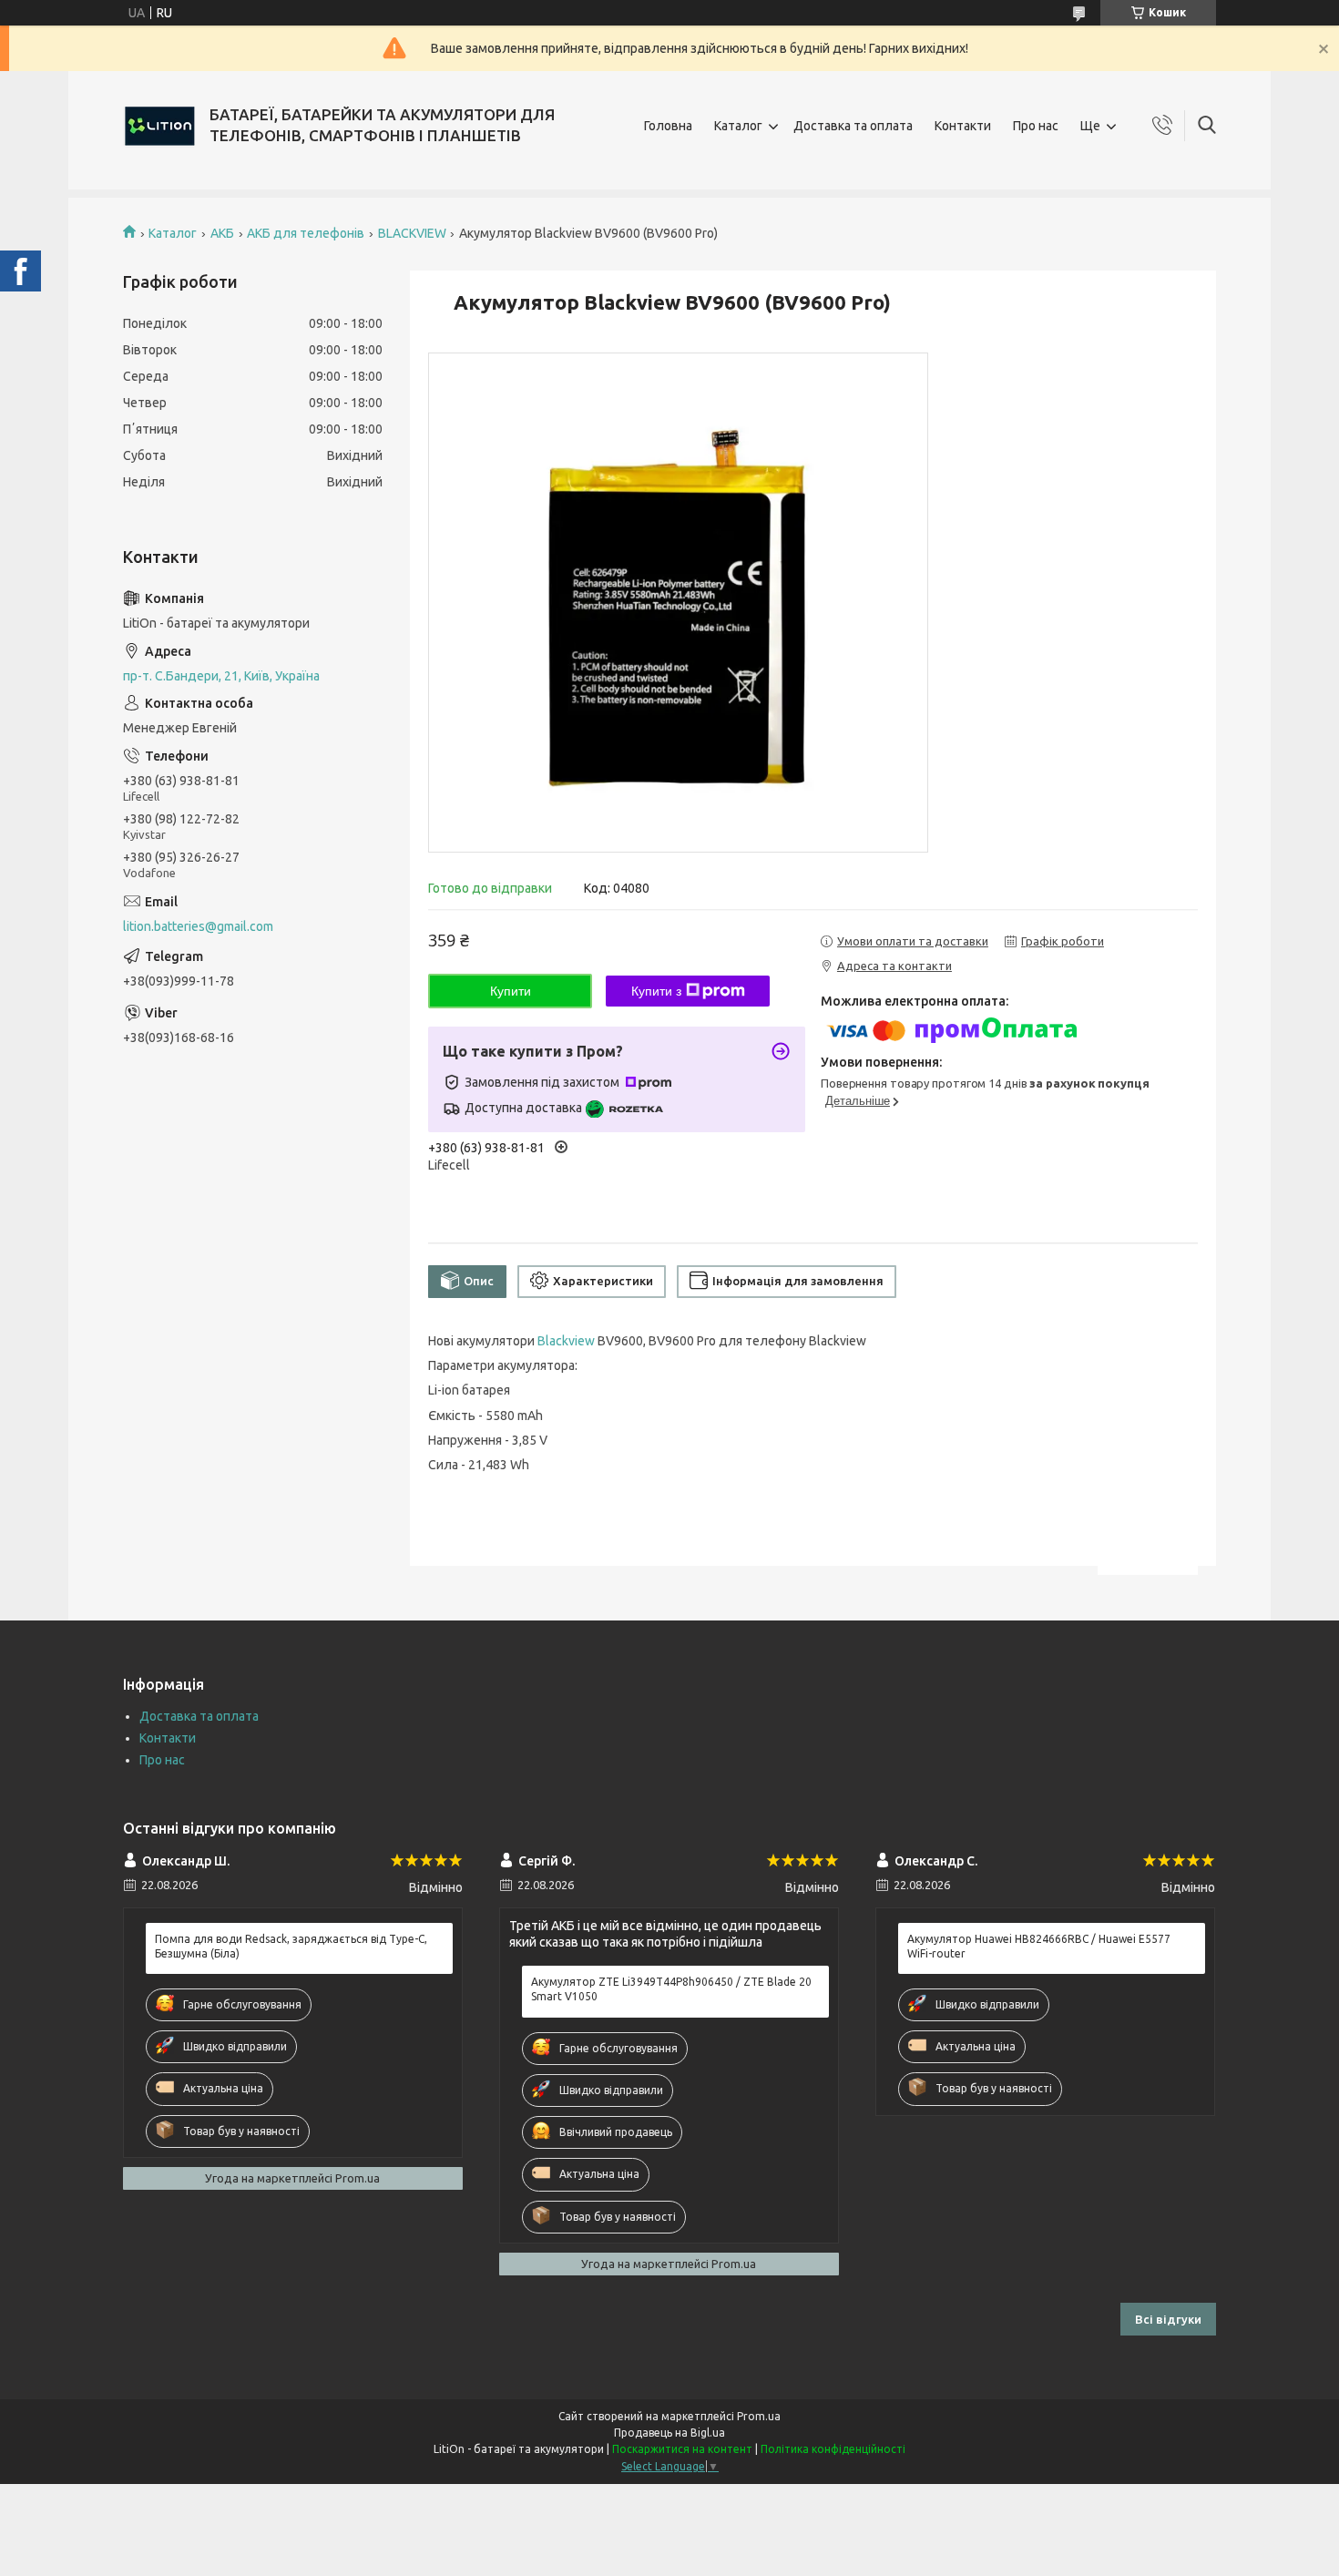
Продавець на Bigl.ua (669, 2433)
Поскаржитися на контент (682, 2449)
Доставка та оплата (853, 126)
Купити (511, 991)
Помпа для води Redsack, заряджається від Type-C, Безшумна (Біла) (291, 1946)
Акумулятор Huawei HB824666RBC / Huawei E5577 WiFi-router (1039, 1946)
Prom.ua (759, 2416)
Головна (668, 126)
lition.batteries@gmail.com (198, 926)
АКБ (222, 233)
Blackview (566, 1341)
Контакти (963, 126)
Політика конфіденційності (833, 2449)
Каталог (738, 126)
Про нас (1036, 126)
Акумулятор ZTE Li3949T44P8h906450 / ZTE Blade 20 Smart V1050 (671, 1989)
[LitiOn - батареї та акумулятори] (159, 126)
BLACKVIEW (412, 233)
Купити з (656, 991)
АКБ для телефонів (306, 233)
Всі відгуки (1168, 2319)
